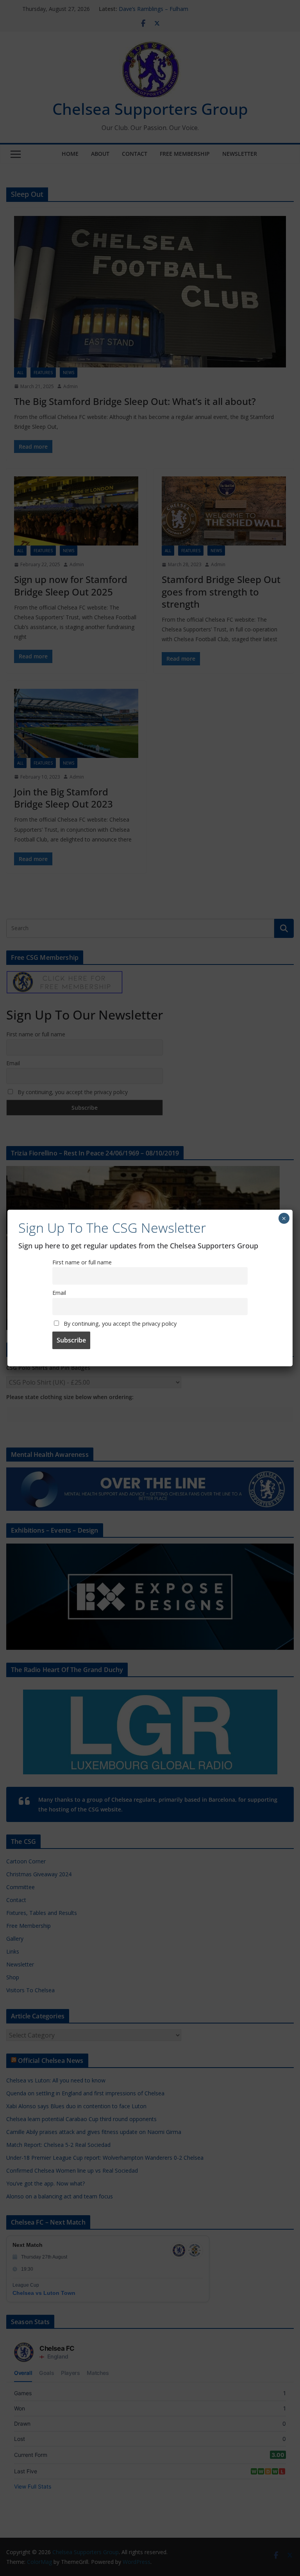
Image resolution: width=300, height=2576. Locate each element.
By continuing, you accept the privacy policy (119, 1324)
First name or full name (82, 1262)
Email (59, 1293)
